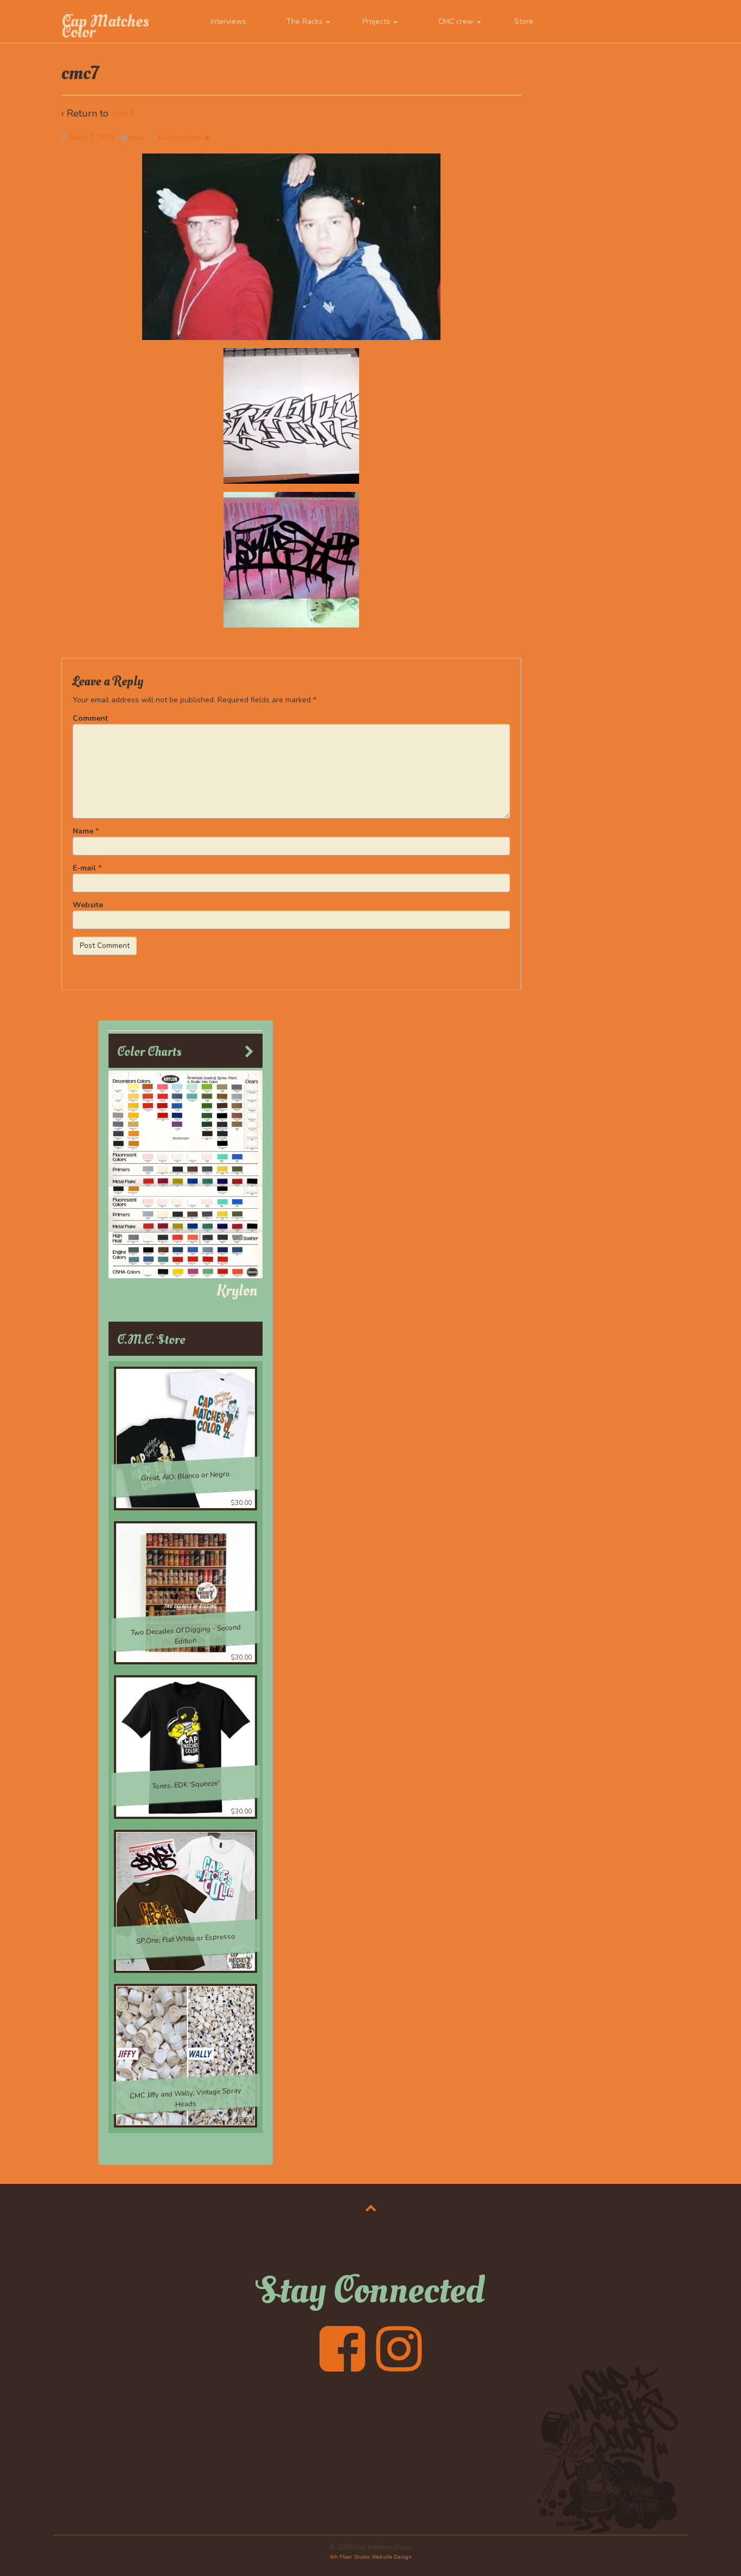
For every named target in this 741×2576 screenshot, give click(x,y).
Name (83, 831)
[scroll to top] (371, 2208)
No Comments (181, 138)
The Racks (306, 21)
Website (88, 905)
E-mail (84, 868)
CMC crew (457, 21)
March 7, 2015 (92, 138)
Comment (90, 718)
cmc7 (123, 113)
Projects (377, 21)
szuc (136, 138)
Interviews (228, 21)
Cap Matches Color (105, 27)
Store (524, 21)
